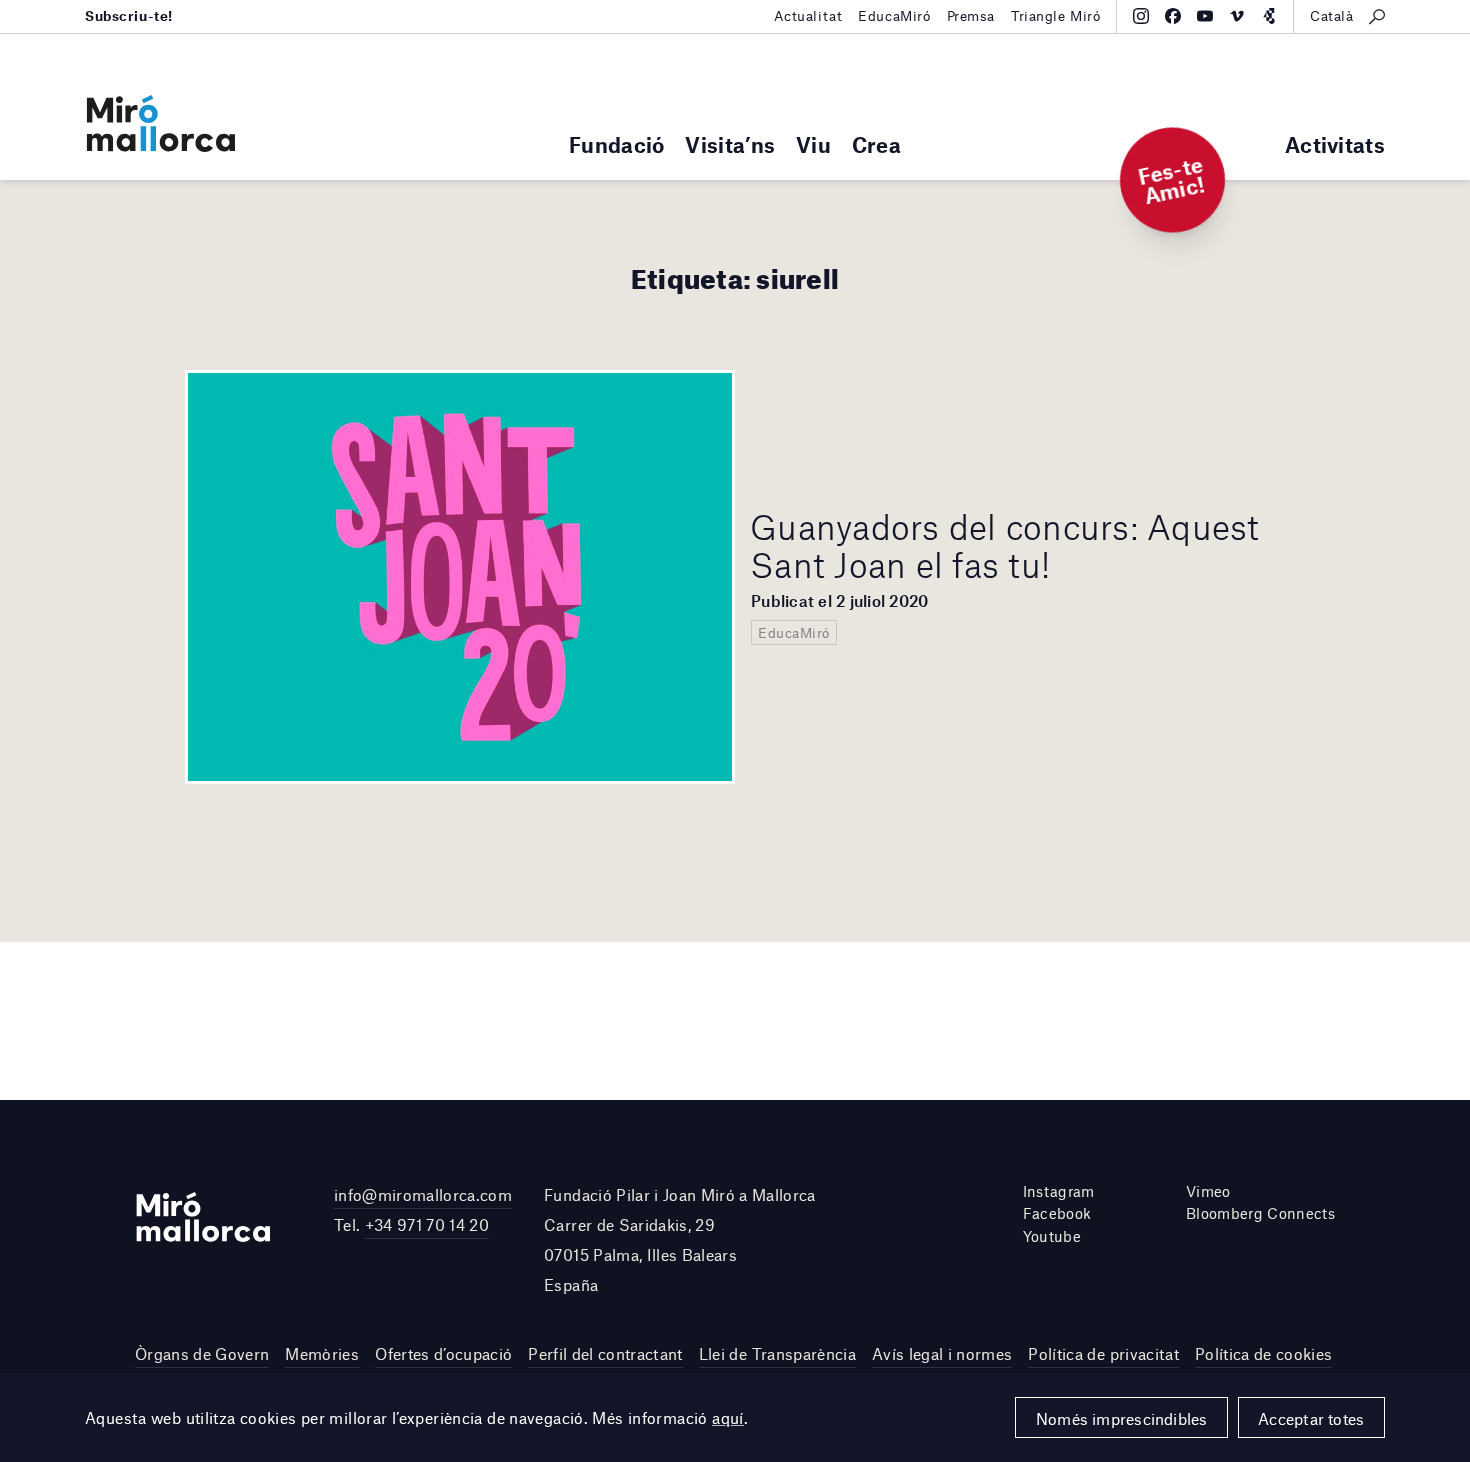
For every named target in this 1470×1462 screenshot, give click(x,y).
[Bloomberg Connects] (1269, 16)
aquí (728, 1417)
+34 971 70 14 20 (427, 1224)
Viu (813, 144)
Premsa (971, 16)
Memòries (322, 1353)
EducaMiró (894, 16)
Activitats (1335, 144)
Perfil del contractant (605, 1353)
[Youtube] (1205, 16)
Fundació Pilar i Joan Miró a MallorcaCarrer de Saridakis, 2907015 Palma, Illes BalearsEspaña (680, 1240)
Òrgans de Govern (202, 1353)
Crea (876, 144)
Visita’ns (730, 144)
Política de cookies (1263, 1353)
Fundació (616, 144)
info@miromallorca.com (423, 1194)
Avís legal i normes (942, 1353)
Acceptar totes (1311, 1418)
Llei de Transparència (777, 1353)
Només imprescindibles (1122, 1418)
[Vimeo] (1237, 16)
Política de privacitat (1103, 1353)
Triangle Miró (1056, 16)
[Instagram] (1141, 16)
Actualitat (808, 16)
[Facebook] (1173, 16)
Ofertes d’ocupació (443, 1353)
